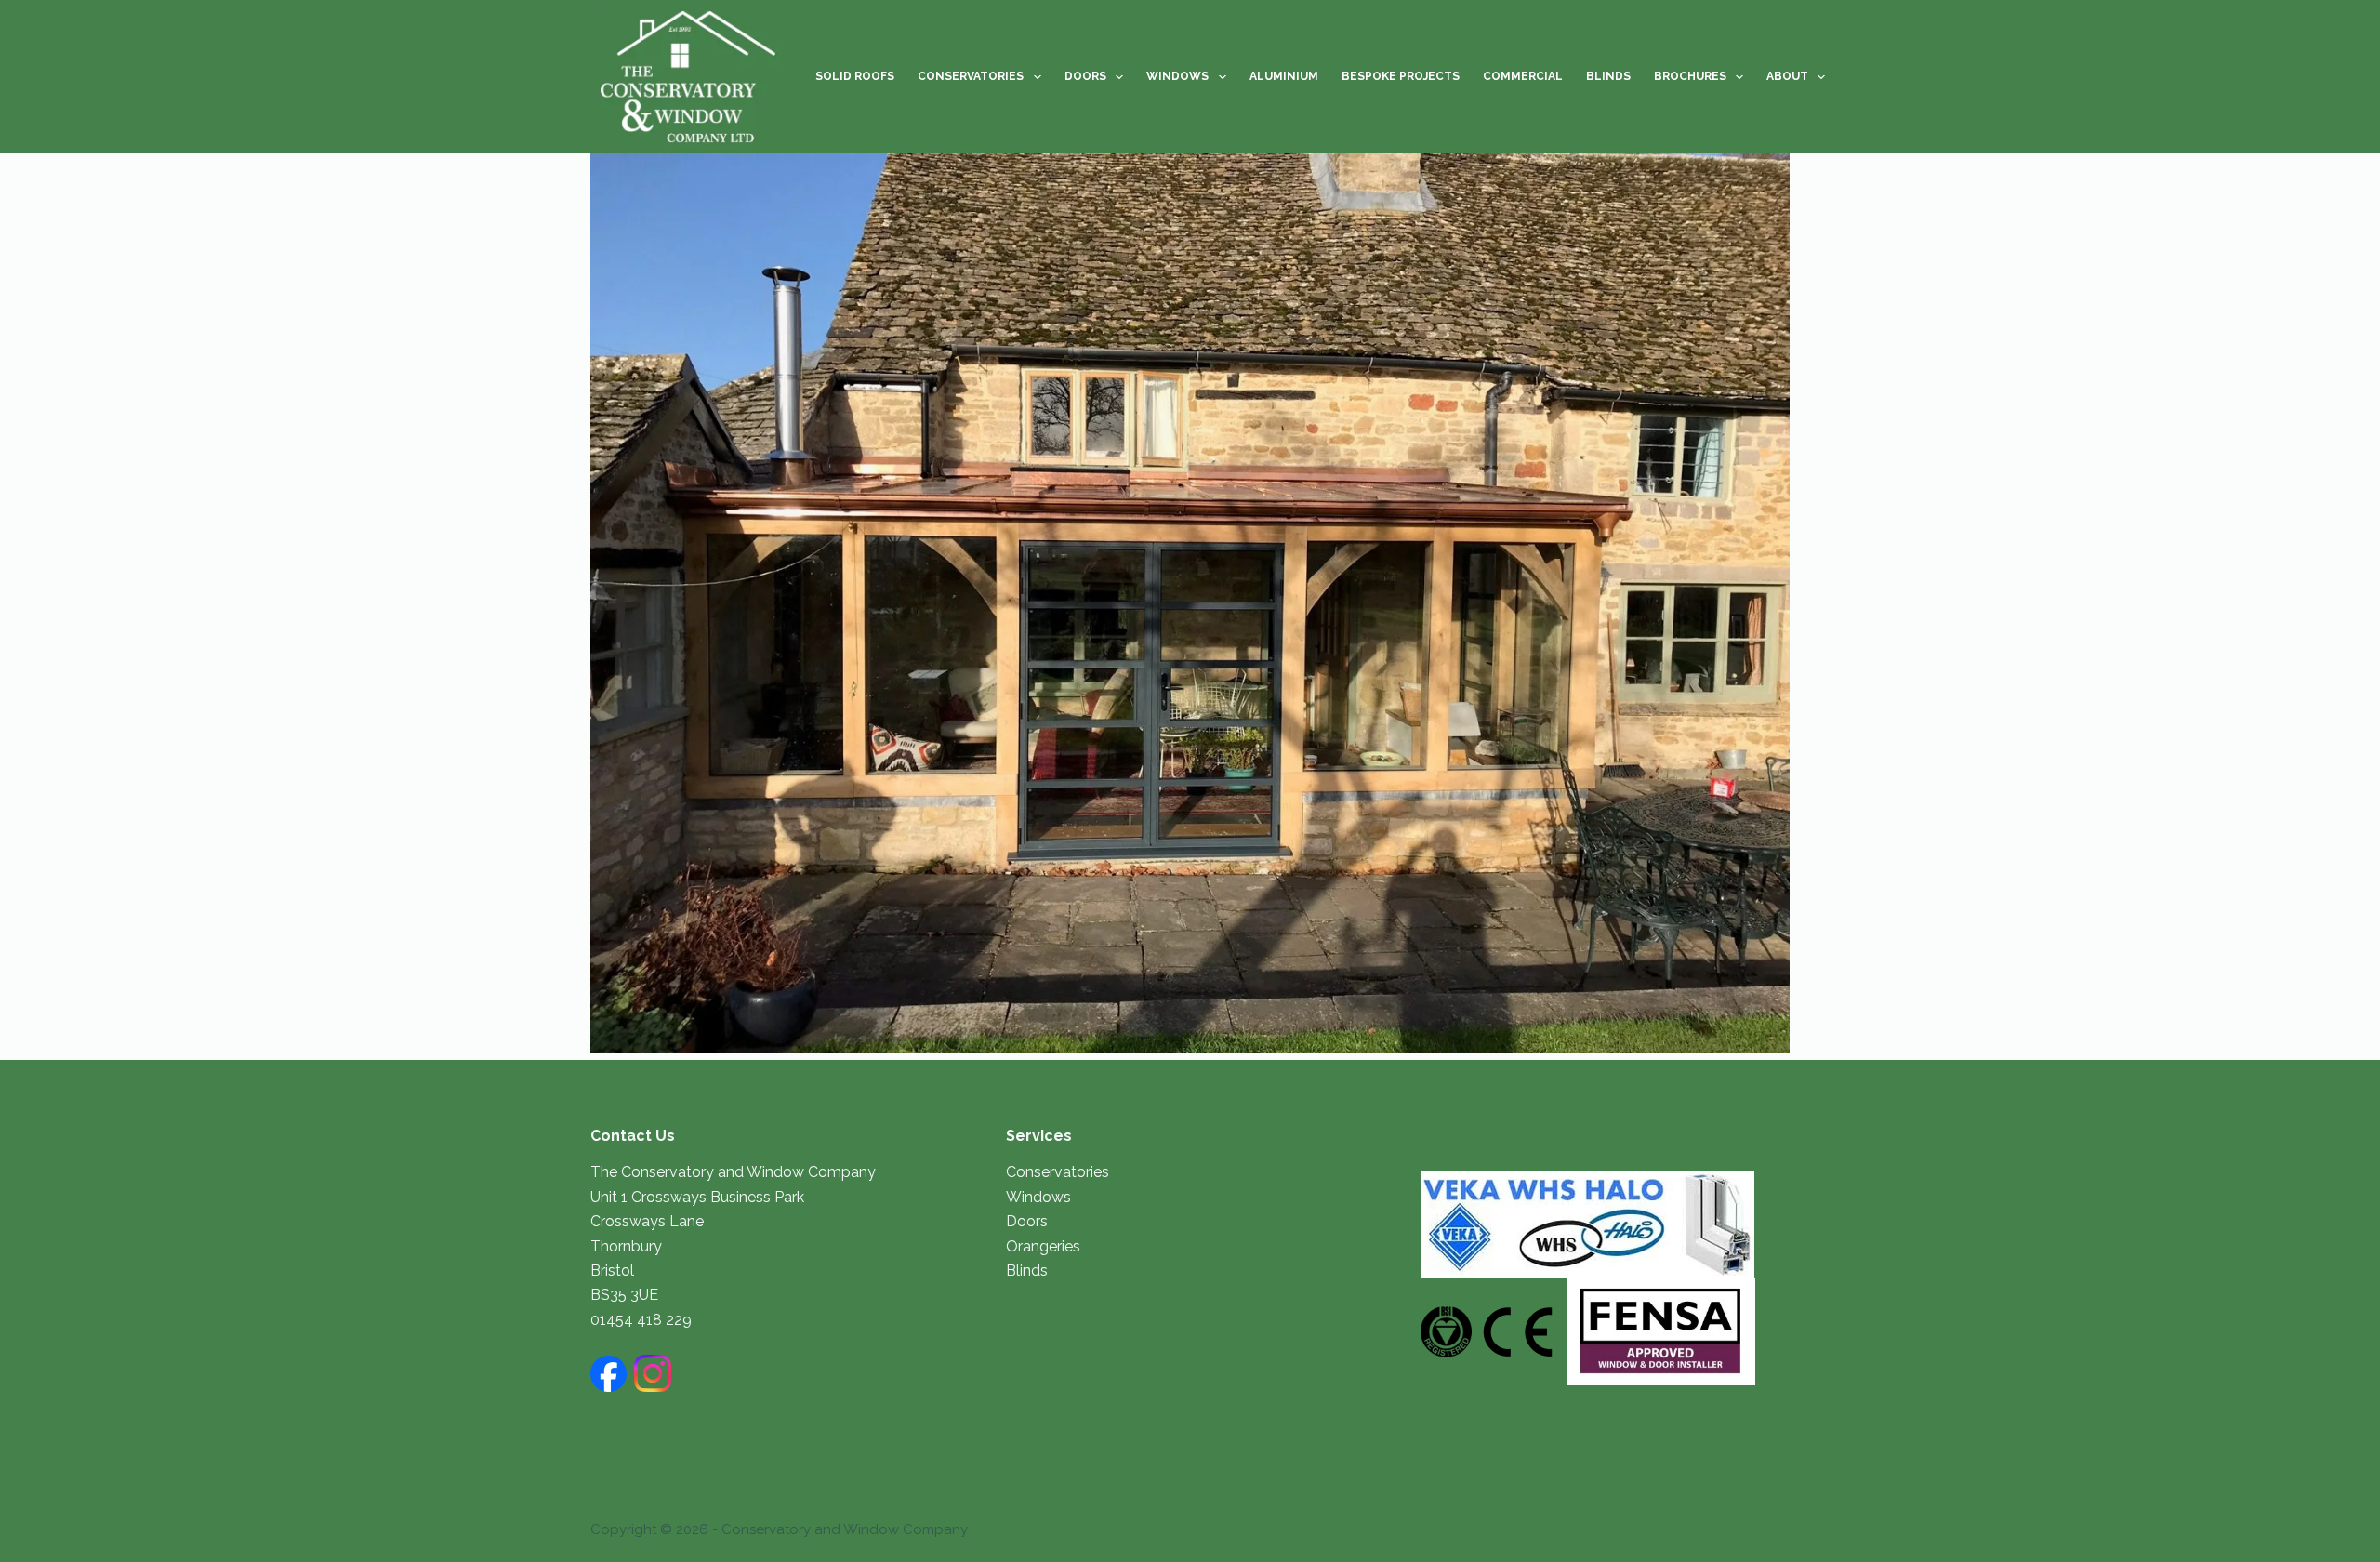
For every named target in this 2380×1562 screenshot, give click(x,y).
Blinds (1608, 76)
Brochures (1690, 76)
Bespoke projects (1401, 76)
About (1787, 76)
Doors (1085, 76)
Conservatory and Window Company (845, 1529)
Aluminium (1284, 76)
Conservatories (971, 76)
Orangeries (1043, 1246)
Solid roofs (855, 76)
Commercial (1523, 76)
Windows (1177, 76)
